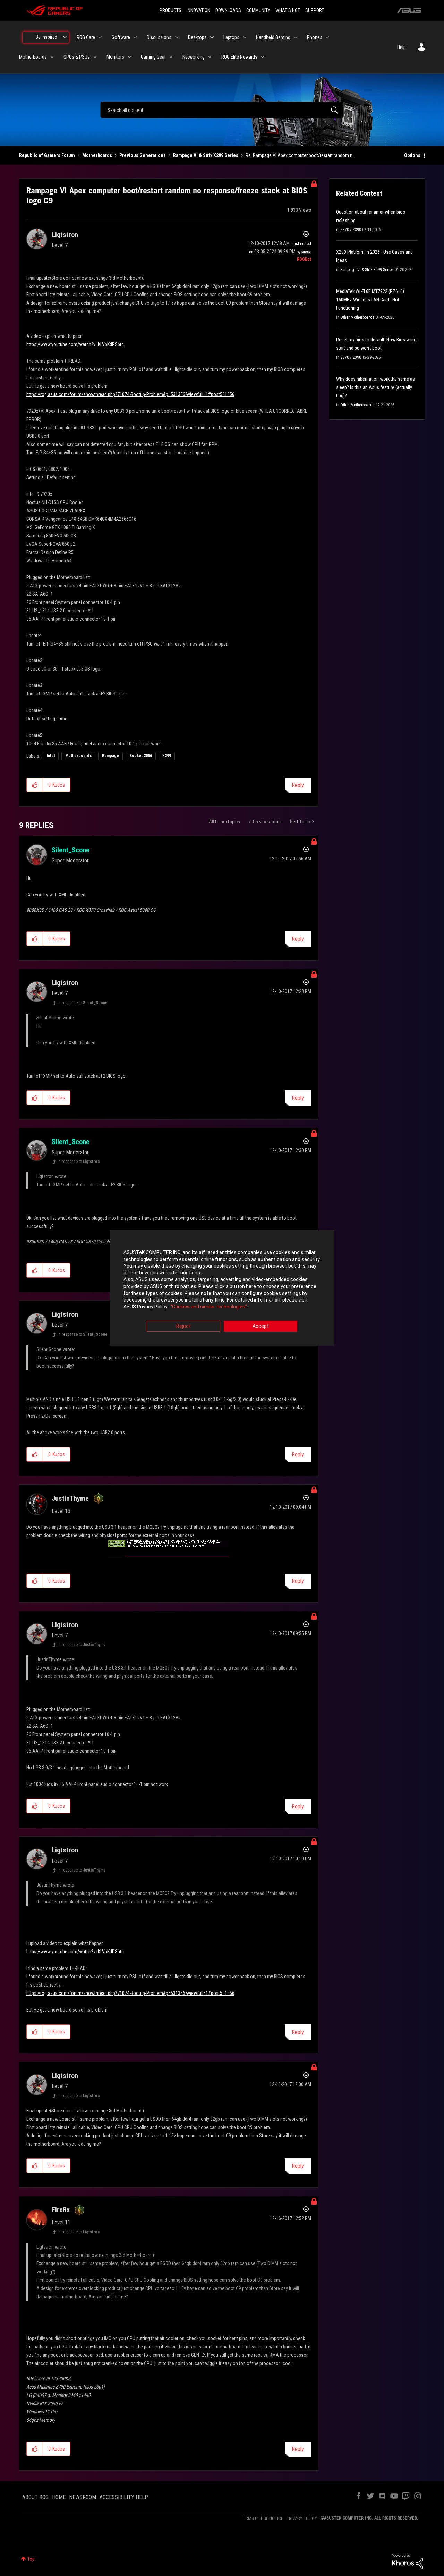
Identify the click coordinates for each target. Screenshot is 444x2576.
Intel (51, 756)
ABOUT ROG (35, 2497)
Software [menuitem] (121, 37)
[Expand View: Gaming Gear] (171, 57)
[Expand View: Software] (135, 37)
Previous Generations (143, 155)
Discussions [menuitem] (159, 37)
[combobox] (222, 110)
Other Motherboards (357, 317)
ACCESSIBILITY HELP (124, 2497)
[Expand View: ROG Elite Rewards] (263, 57)
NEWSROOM (83, 2497)
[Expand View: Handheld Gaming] (296, 37)
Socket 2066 (141, 756)
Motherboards (97, 155)
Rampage (110, 756)
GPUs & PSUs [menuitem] (77, 57)
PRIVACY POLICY (302, 2518)
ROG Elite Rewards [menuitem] (239, 57)
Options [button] (412, 155)
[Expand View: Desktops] (212, 37)
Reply (298, 785)
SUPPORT (315, 10)
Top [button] (31, 2559)
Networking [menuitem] (194, 57)
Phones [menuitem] (315, 37)
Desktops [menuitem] (197, 37)
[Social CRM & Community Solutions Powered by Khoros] (408, 2561)
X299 (167, 756)
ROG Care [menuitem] (86, 37)
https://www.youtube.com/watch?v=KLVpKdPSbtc (75, 344)
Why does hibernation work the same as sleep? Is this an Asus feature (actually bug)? (375, 387)
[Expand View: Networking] (210, 57)
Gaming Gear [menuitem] (153, 57)
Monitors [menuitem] (115, 57)
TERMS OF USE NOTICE (262, 2518)
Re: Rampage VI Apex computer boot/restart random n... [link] (301, 155)
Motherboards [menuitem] (33, 57)
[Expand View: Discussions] (177, 37)
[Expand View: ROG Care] (100, 37)
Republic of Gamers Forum (47, 155)
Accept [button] (261, 1326)
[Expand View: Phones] (327, 37)
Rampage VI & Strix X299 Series (206, 155)
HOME (59, 2497)
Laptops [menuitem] (231, 37)
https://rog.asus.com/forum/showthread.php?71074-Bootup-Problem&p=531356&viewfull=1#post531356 (130, 394)
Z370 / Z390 (351, 230)
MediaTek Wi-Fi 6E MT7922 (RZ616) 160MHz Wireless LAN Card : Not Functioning (370, 300)
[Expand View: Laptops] (245, 37)
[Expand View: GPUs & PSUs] (95, 57)
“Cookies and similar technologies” (209, 1307)
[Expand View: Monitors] (129, 57)
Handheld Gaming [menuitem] (273, 37)
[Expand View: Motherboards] (52, 57)
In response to (83, 1003)
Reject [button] (183, 1326)
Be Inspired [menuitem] (46, 37)
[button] (35, 785)
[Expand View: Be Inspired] (65, 37)
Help (402, 47)
